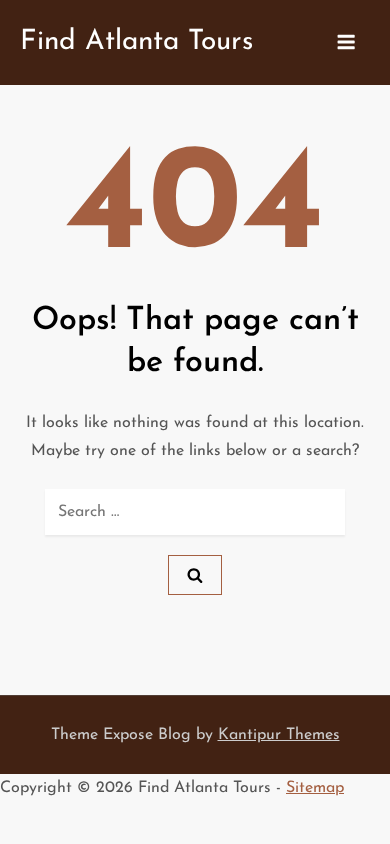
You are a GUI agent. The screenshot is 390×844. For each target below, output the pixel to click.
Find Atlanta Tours (136, 42)
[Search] (195, 575)
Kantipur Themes (279, 735)
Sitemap (315, 788)
